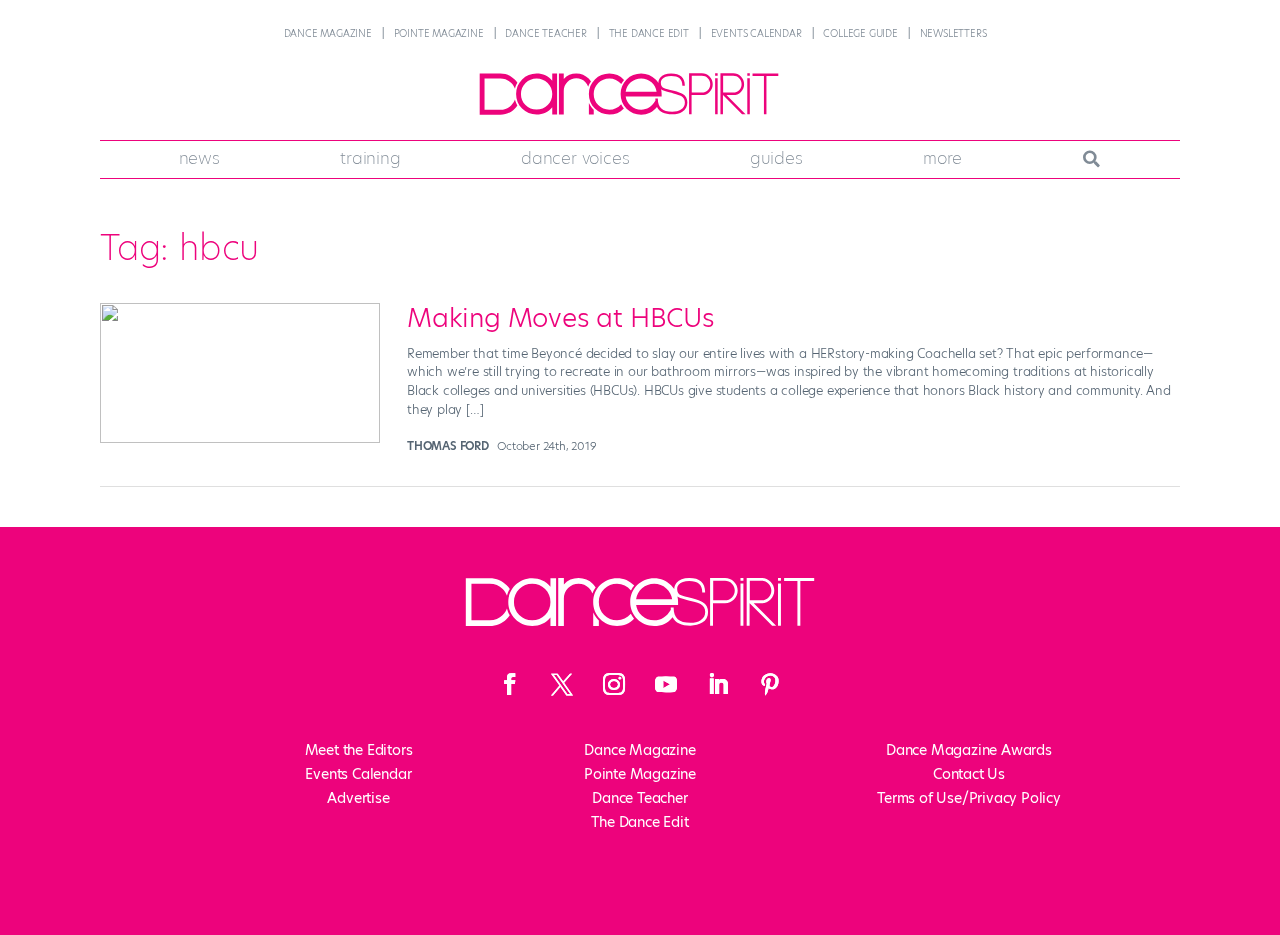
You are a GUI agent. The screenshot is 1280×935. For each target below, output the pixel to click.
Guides (776, 158)
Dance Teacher (545, 33)
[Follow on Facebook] (510, 684)
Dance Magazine (328, 33)
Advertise (358, 798)
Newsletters (953, 33)
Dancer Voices (575, 158)
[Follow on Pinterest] (770, 684)
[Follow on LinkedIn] (718, 684)
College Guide (860, 33)
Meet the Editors (359, 750)
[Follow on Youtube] (666, 684)
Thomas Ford (448, 446)
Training (370, 158)
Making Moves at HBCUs (561, 318)
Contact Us (969, 774)
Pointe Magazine (439, 33)
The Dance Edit (649, 33)
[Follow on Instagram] (614, 684)
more (942, 158)
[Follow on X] (562, 684)
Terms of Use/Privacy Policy (969, 798)
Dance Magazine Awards (969, 750)
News (199, 158)
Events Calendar (756, 33)
